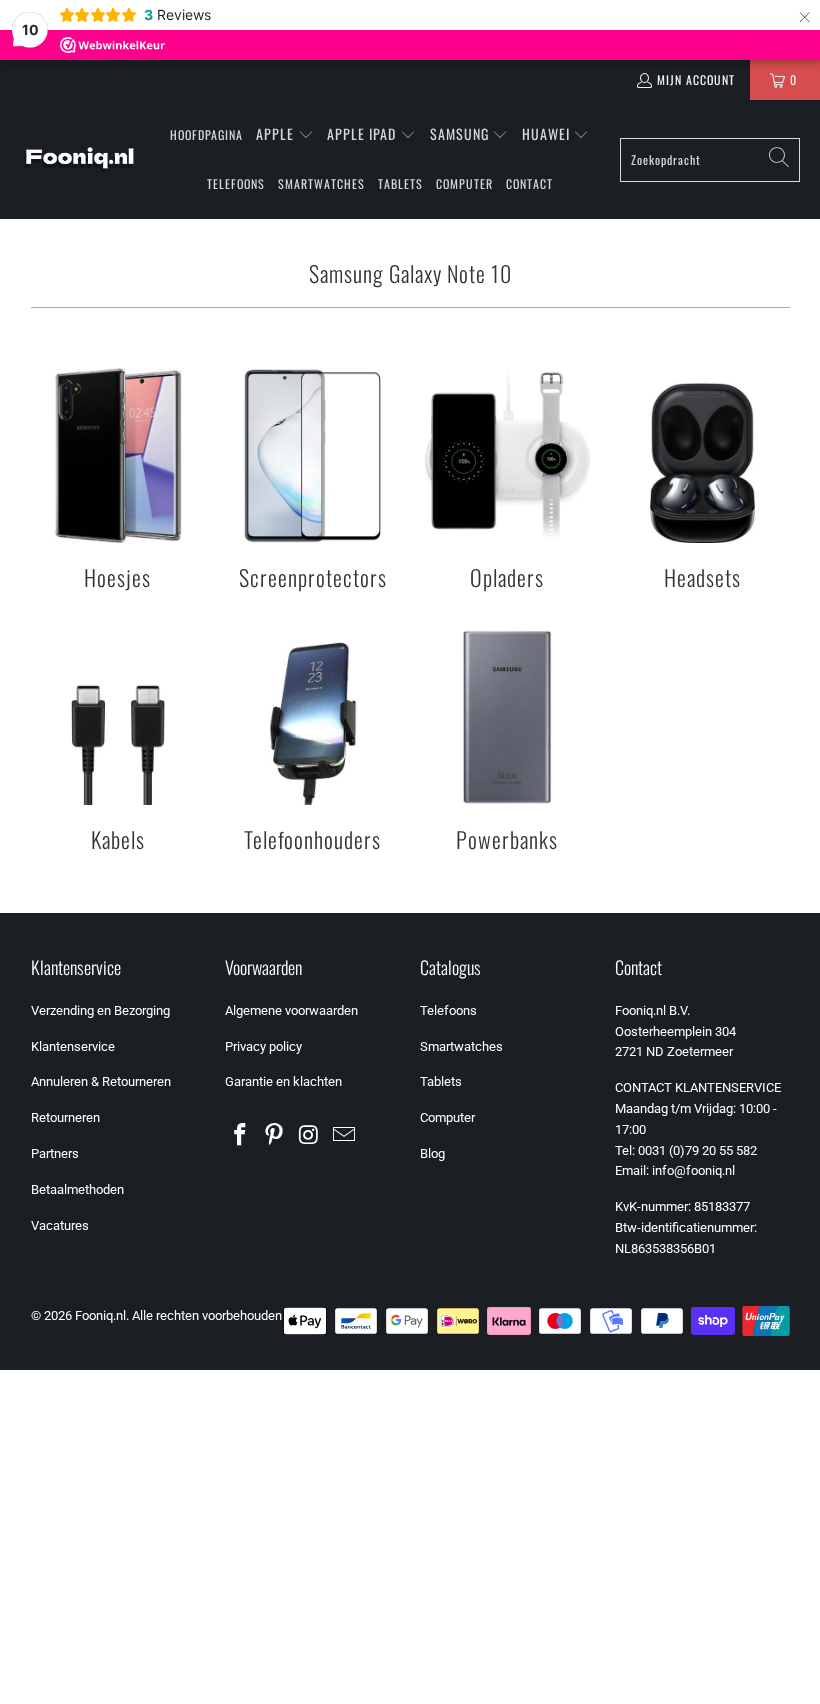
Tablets (441, 1081)
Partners (55, 1153)
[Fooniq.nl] (80, 160)
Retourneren (65, 1117)
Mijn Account (696, 79)
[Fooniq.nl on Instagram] (310, 1136)
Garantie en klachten (283, 1081)
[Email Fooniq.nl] (344, 1136)
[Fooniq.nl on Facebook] (240, 1136)
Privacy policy (263, 1046)
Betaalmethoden (77, 1189)
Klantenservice (73, 1046)
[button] (285, 135)
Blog (432, 1153)
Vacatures (60, 1225)
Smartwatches (461, 1046)
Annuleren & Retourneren (101, 1081)
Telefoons (448, 1010)
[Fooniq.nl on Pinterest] (275, 1136)
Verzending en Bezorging (100, 1010)
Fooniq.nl (100, 1315)
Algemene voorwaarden (291, 1010)
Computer (447, 1117)
